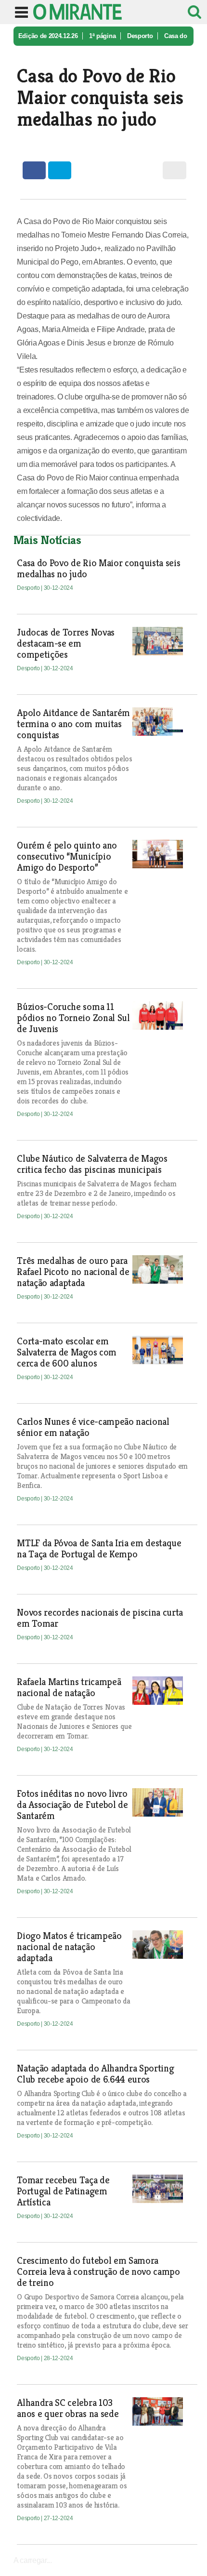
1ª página (102, 36)
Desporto (140, 36)
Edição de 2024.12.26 (48, 36)
